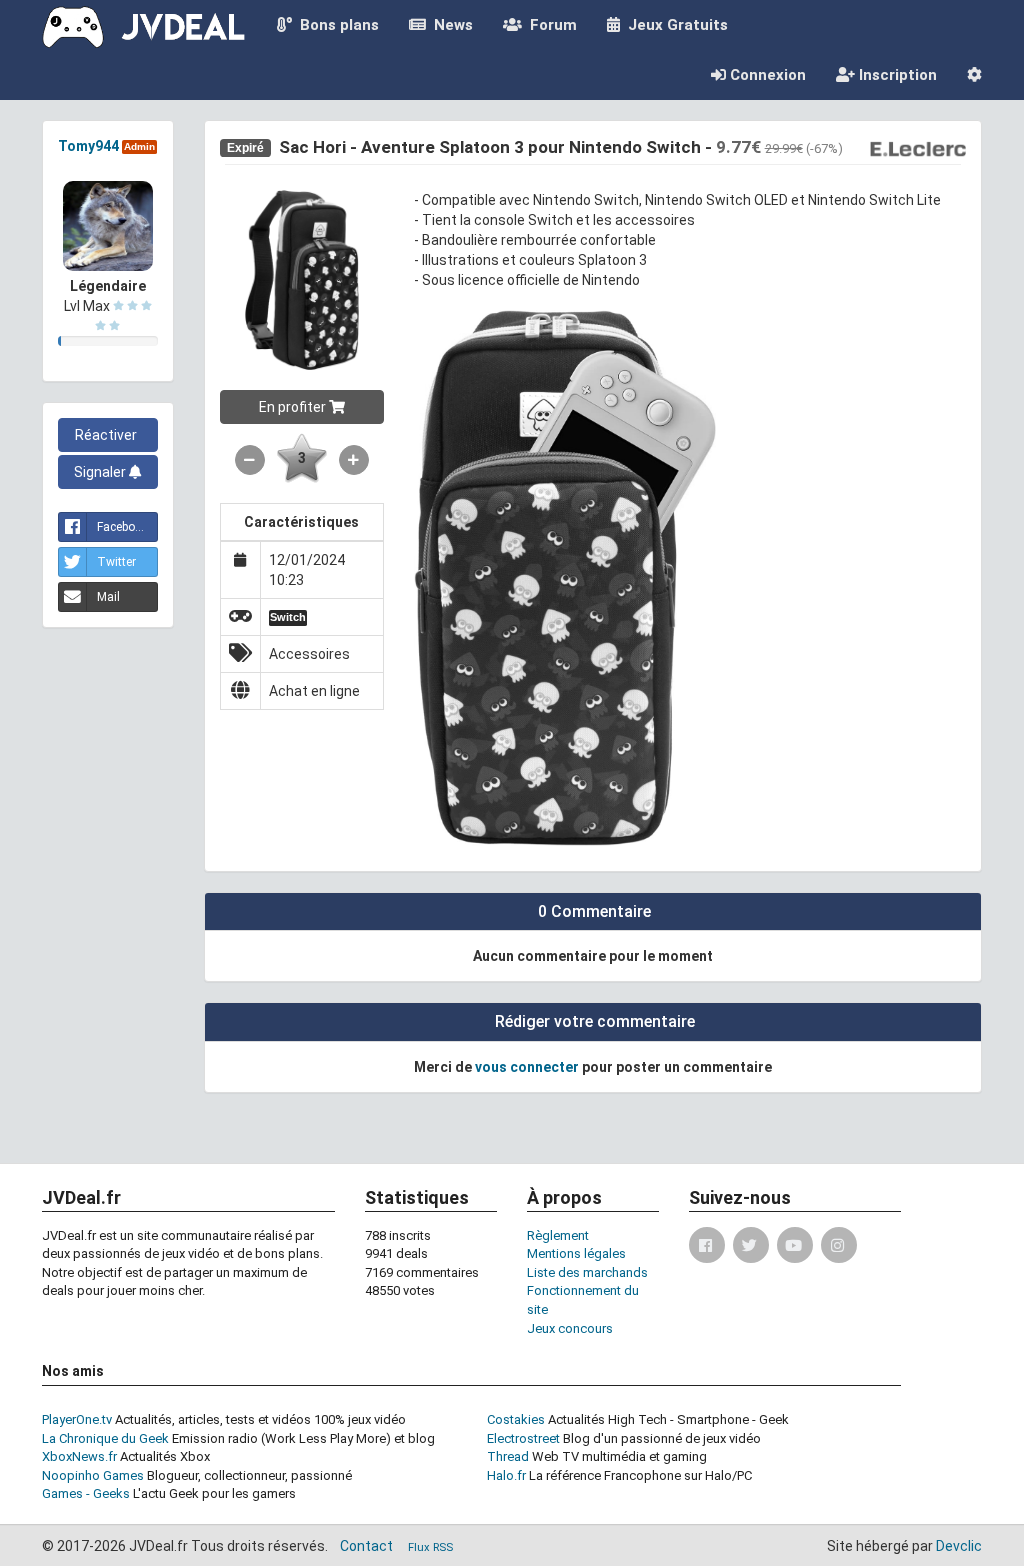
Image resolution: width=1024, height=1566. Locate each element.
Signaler (101, 472)
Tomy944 (88, 146)
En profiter (294, 407)
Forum (549, 25)
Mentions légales (576, 1253)
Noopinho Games (93, 1475)
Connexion (766, 75)
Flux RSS (430, 1547)
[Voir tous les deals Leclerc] (918, 148)
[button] (974, 75)
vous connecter (527, 1067)
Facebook (122, 527)
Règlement (558, 1235)
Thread (508, 1456)
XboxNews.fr (79, 1456)
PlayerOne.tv (77, 1419)
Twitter (116, 562)
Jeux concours (570, 1328)
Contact (366, 1546)
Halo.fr (506, 1475)
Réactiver (107, 435)
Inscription (896, 75)
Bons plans (335, 25)
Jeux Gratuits (674, 25)
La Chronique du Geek (105, 1438)
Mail (108, 597)
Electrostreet (523, 1438)
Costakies (516, 1419)
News (449, 25)
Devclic (959, 1546)
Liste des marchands (587, 1272)
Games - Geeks (86, 1493)
